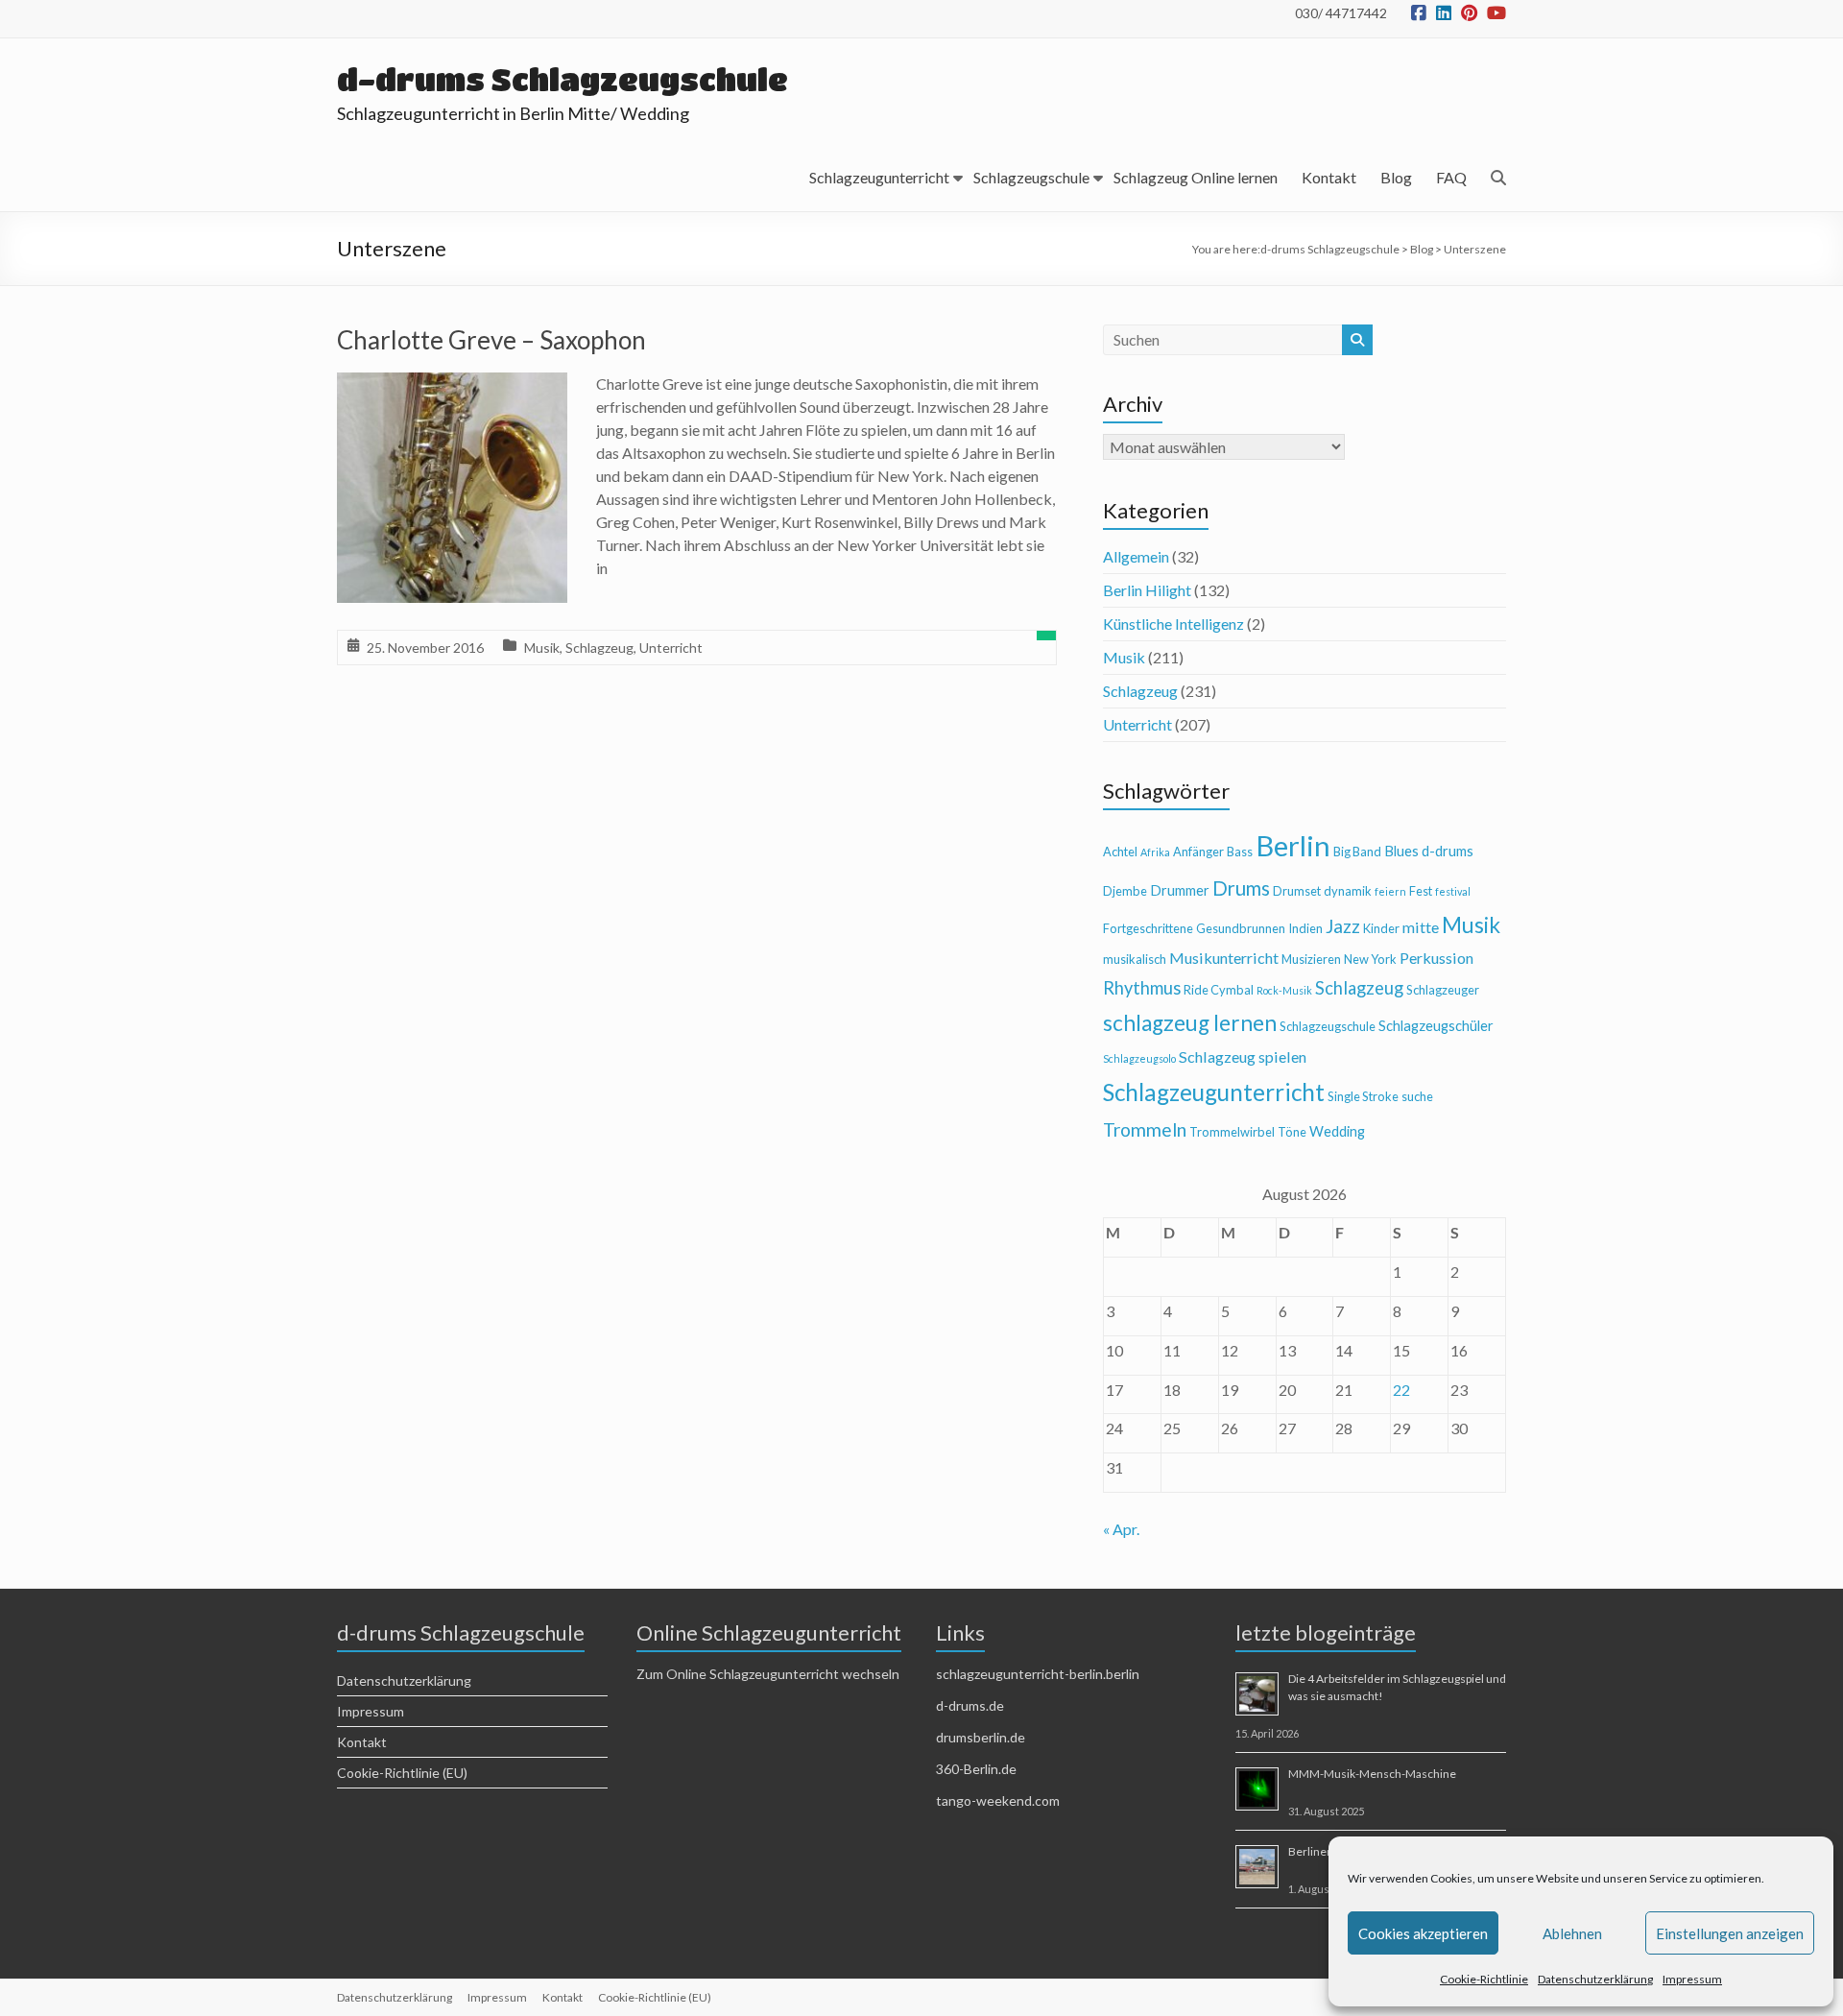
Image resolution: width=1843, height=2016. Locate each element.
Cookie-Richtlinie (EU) (402, 1773)
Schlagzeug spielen (1243, 1056)
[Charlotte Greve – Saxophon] (452, 385)
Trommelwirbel (1232, 1132)
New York (1370, 959)
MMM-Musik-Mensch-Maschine (1372, 1774)
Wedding (1337, 1131)
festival (1453, 891)
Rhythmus (1142, 988)
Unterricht (671, 648)
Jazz (1343, 926)
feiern (1390, 891)
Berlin (1293, 845)
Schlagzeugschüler (1436, 1026)
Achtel (1120, 852)
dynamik (1348, 891)
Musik (542, 648)
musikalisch (1135, 959)
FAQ (1451, 177)
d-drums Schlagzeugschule (562, 79)
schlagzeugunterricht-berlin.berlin (1038, 1674)
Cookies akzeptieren (1423, 1933)
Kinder (1381, 928)
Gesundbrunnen (1241, 928)
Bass (1240, 852)
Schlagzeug (599, 648)
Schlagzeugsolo (1139, 1058)
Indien (1305, 928)
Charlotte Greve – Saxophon (491, 340)
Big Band (1357, 852)
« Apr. (1121, 1529)
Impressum (1692, 1979)
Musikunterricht (1224, 958)
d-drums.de (970, 1705)
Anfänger (1198, 852)
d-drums (1448, 851)
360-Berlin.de (976, 1769)
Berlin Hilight (1147, 590)
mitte (1421, 927)
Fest (1421, 891)
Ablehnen (1572, 1933)
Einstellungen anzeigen (1730, 1933)
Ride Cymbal (1219, 990)
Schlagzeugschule (1031, 177)
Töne (1292, 1132)
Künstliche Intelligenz (1173, 624)
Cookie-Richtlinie (1484, 1979)
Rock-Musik (1284, 990)
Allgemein (1136, 556)
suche (1417, 1096)
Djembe (1125, 891)
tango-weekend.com (998, 1800)
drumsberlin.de (981, 1737)
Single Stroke (1363, 1096)
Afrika (1155, 852)
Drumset (1297, 891)
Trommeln (1145, 1129)
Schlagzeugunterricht (879, 177)
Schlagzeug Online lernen (1196, 177)
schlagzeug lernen (1190, 1023)
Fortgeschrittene (1148, 928)
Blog (1396, 177)
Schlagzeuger (1443, 990)
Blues (1401, 851)
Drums (1241, 888)
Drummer (1180, 890)
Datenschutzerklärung (1595, 1979)
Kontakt (1329, 177)
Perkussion (1436, 958)
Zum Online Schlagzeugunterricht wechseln (768, 1674)
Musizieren (1311, 959)
